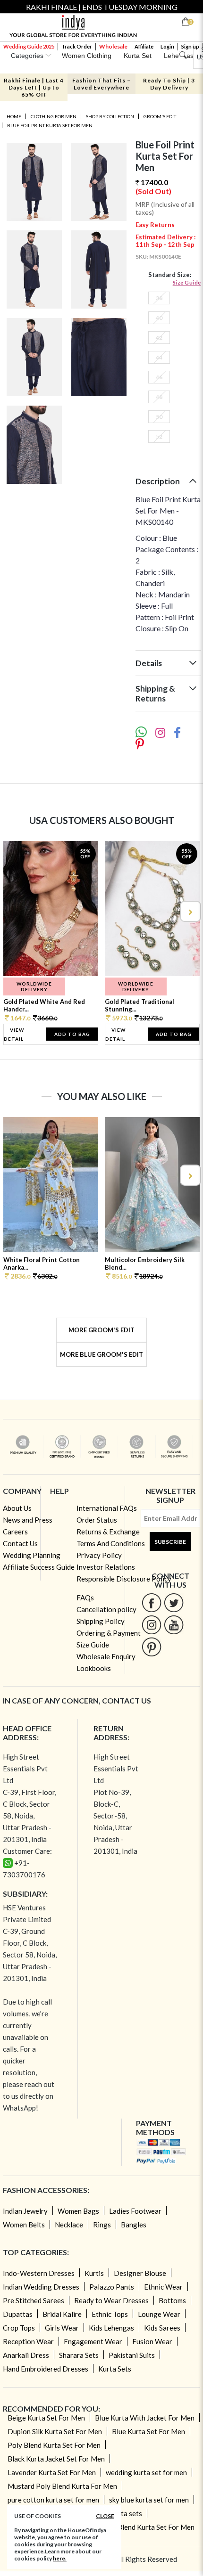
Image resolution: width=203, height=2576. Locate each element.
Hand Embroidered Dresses (46, 2369)
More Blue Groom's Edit (101, 1354)
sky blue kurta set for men (149, 2500)
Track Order (77, 46)
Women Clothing (87, 56)
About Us (17, 1508)
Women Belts (24, 2225)
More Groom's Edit (101, 1330)
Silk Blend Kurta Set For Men (150, 2527)
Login (167, 46)
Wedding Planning (32, 1555)
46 (159, 377)
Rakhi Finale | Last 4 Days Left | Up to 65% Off (34, 87)
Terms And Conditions (111, 1543)
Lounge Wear (159, 2314)
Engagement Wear (93, 2341)
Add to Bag (72, 1034)
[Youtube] (174, 1625)
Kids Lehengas (111, 2328)
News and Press (28, 1520)
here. (60, 2558)
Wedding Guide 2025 (29, 46)
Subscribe (170, 1542)
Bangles (134, 2225)
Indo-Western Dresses (39, 2273)
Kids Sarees (162, 2328)
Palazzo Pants (112, 2287)
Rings (102, 2225)
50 (159, 417)
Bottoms (172, 2300)
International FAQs (107, 1508)
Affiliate (144, 46)
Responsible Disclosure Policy (124, 1579)
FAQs (85, 1598)
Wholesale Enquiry (106, 1656)
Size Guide (187, 282)
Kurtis (94, 2273)
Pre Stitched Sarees (34, 2300)
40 (159, 318)
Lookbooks (94, 1668)
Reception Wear (28, 2341)
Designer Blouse (140, 2273)
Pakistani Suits (132, 2355)
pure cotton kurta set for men (53, 2500)
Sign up (190, 46)
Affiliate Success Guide (39, 1567)
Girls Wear (62, 2328)
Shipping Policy (101, 1621)
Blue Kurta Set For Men (148, 2431)
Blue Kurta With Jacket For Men (145, 2418)
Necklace (69, 2225)
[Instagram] (152, 1625)
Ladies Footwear (135, 2211)
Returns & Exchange (108, 1532)
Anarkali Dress (26, 2355)
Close (105, 2516)
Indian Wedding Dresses (41, 2287)
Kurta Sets (115, 2369)
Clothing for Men (54, 116)
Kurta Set (138, 56)
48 (159, 397)
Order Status (97, 1520)
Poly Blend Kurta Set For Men (54, 2445)
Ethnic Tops (110, 2314)
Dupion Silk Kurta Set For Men (55, 2431)
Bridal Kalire (62, 2314)
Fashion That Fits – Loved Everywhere (101, 84)
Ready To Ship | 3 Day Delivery (169, 84)
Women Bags (78, 2211)
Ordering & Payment (109, 1633)
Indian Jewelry (25, 2211)
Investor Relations (106, 1567)
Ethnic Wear (163, 2287)
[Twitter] (174, 1602)
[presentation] (14, 911)
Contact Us (20, 1543)
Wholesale (113, 46)
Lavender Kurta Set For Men (52, 2472)
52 (159, 436)
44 (159, 357)
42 (159, 338)
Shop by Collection (110, 116)
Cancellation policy (106, 1609)
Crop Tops (19, 2328)
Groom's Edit (160, 116)
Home (14, 116)
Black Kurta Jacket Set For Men (56, 2459)
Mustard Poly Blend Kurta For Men (62, 2486)
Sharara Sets (79, 2355)
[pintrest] (152, 1647)
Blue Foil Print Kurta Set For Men (50, 125)
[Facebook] (152, 1602)
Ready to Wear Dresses (111, 2300)
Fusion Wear (152, 2341)
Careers (15, 1532)
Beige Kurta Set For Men (46, 2418)
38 (159, 298)
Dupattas (18, 2314)
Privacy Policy (99, 1555)
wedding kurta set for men (146, 2472)
